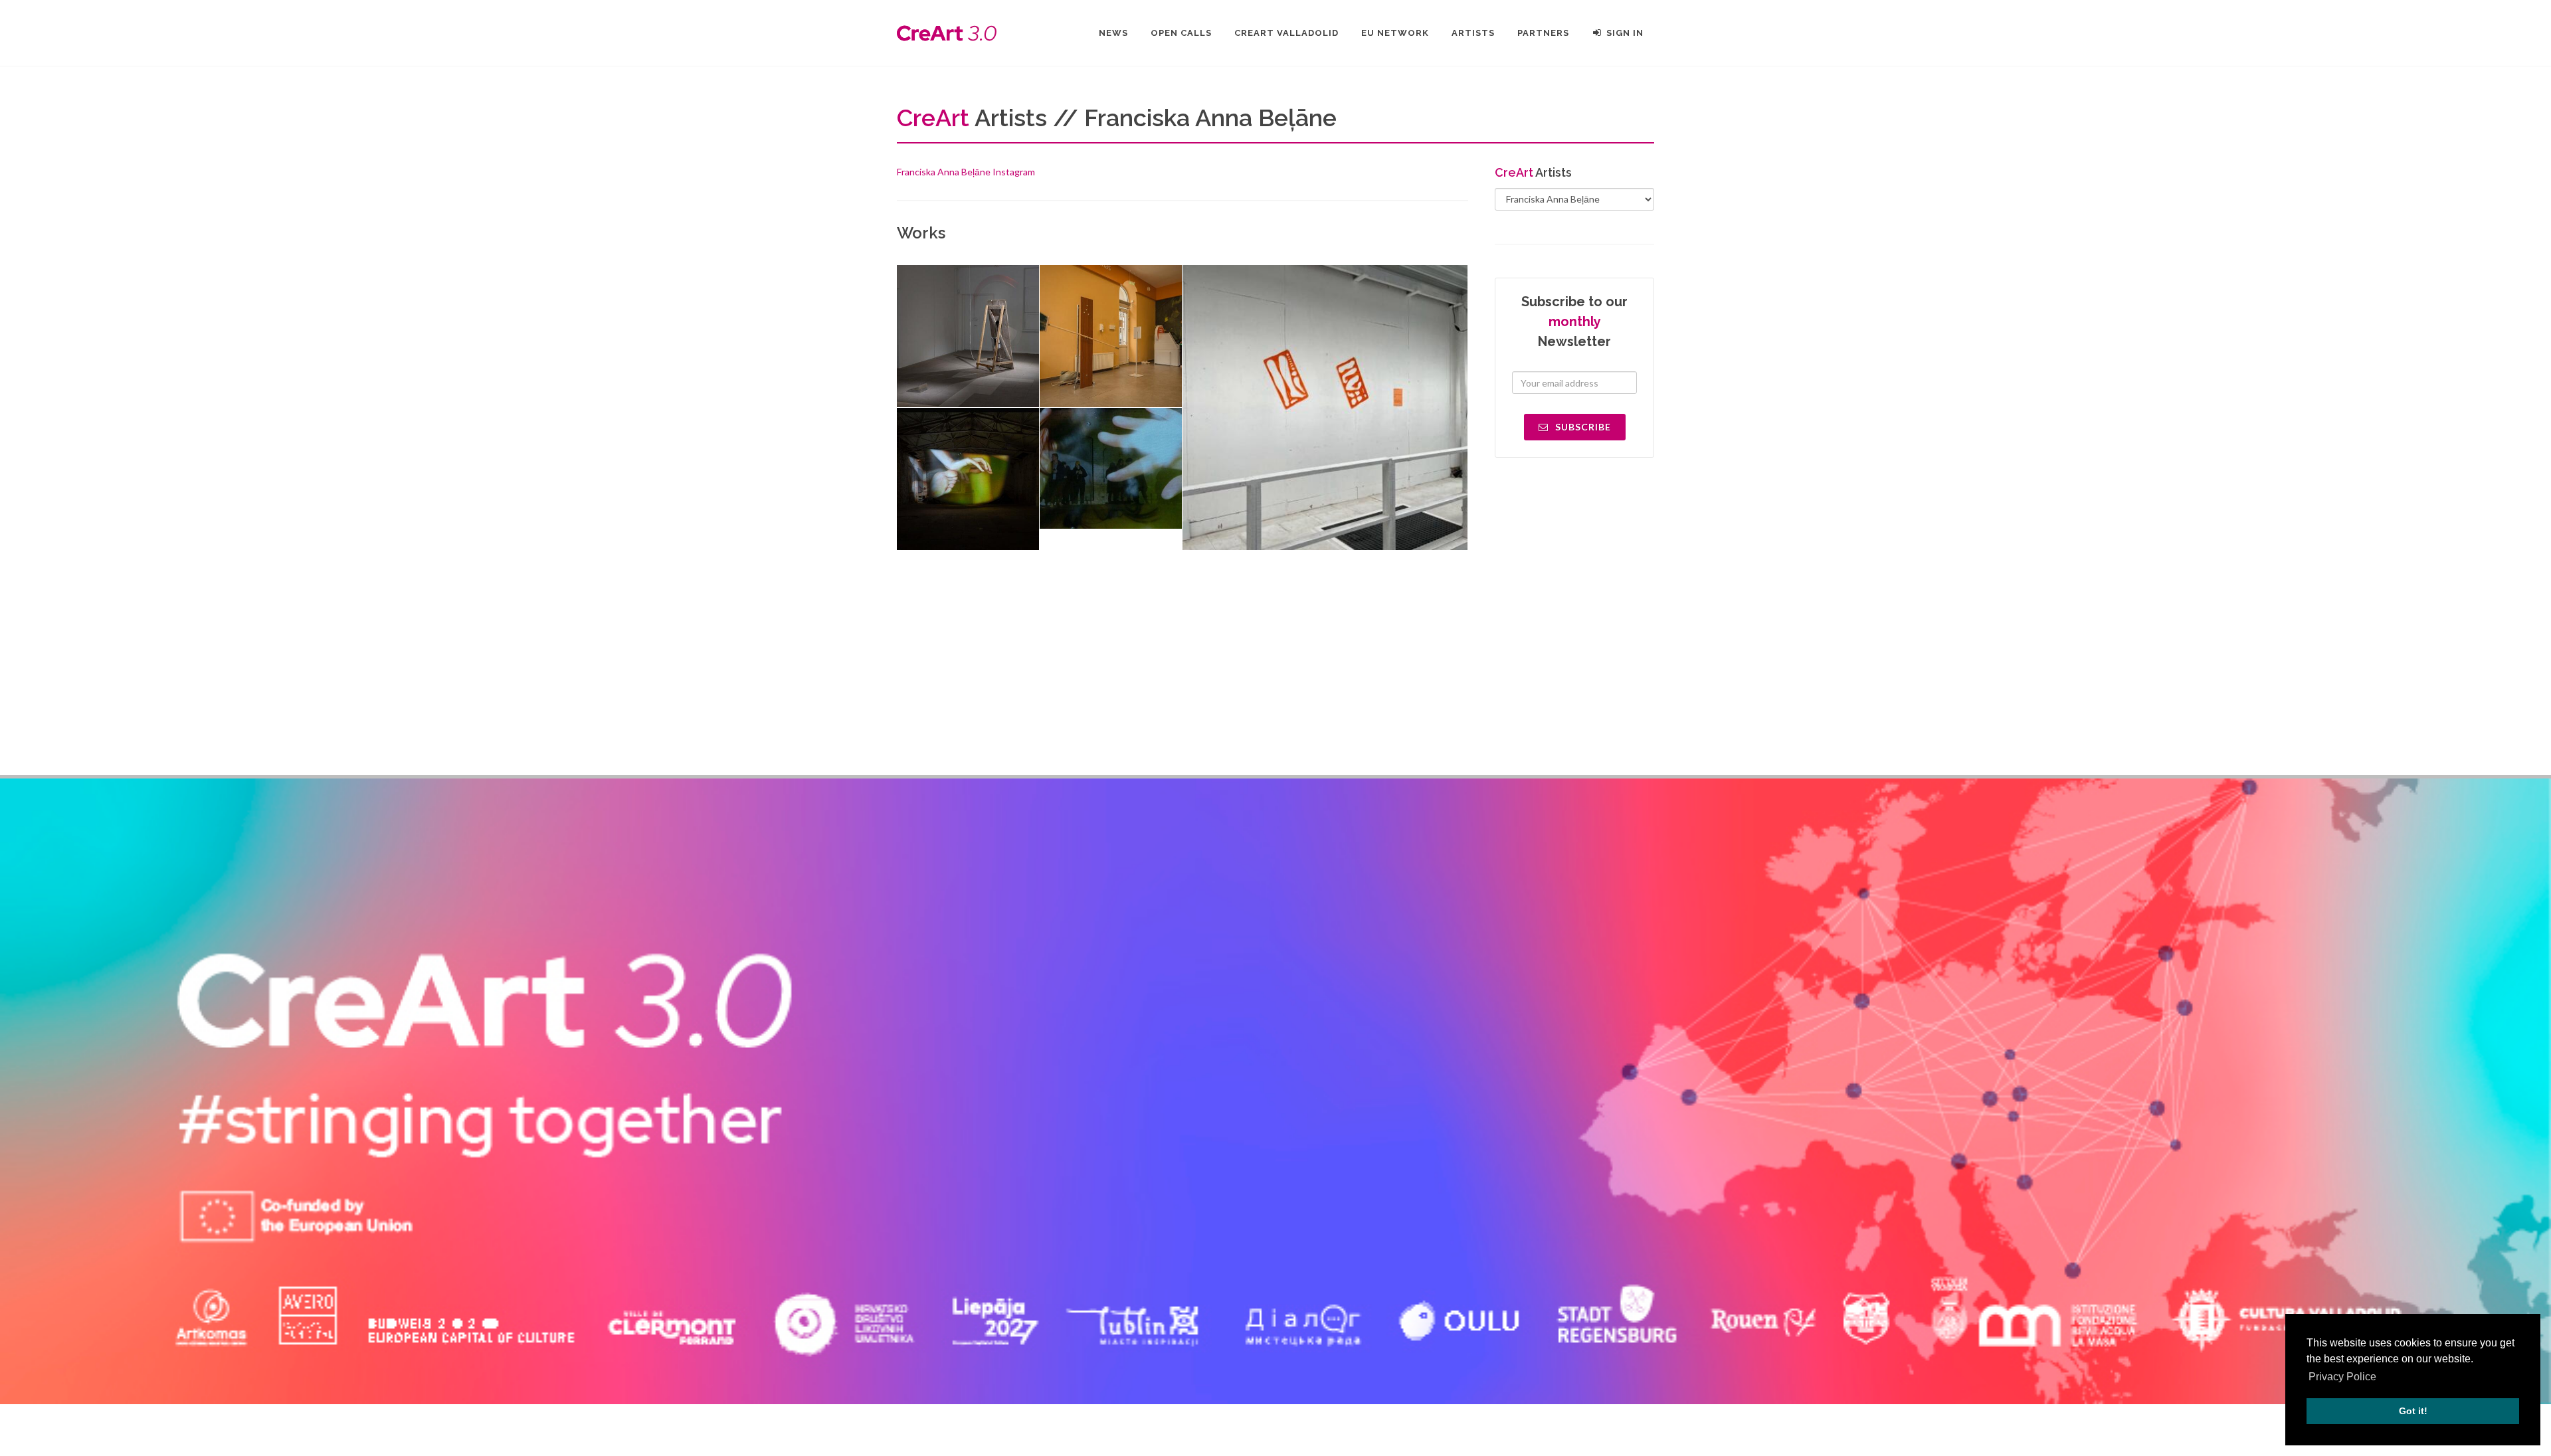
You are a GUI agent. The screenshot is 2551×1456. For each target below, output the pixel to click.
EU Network (1395, 33)
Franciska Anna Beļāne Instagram (966, 172)
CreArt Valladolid (1286, 33)
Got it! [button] (2413, 1411)
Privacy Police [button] (2342, 1377)
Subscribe (1582, 427)
